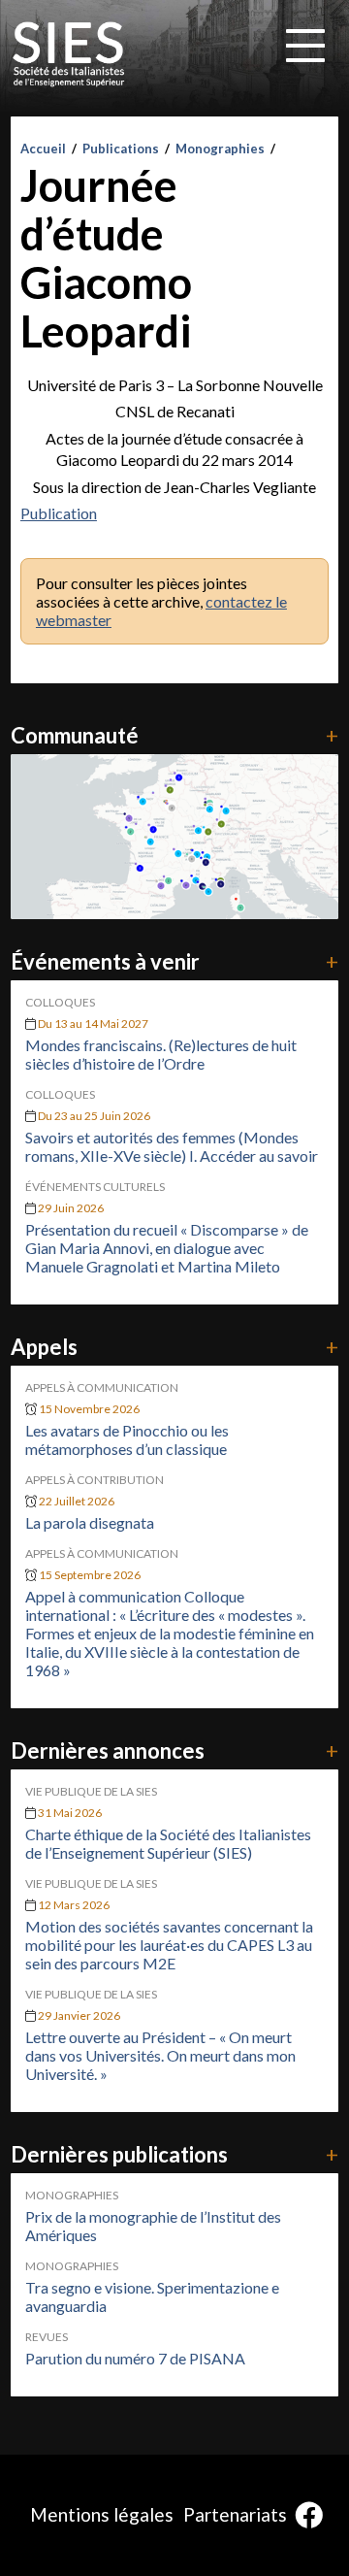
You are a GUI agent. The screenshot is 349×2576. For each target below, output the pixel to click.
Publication (59, 513)
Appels (174, 1347)
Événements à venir (174, 961)
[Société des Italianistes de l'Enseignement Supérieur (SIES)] (69, 54)
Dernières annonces (174, 1750)
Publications (121, 149)
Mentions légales (102, 2514)
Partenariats (235, 2514)
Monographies (220, 149)
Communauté (174, 735)
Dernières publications (174, 2154)
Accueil (43, 149)
